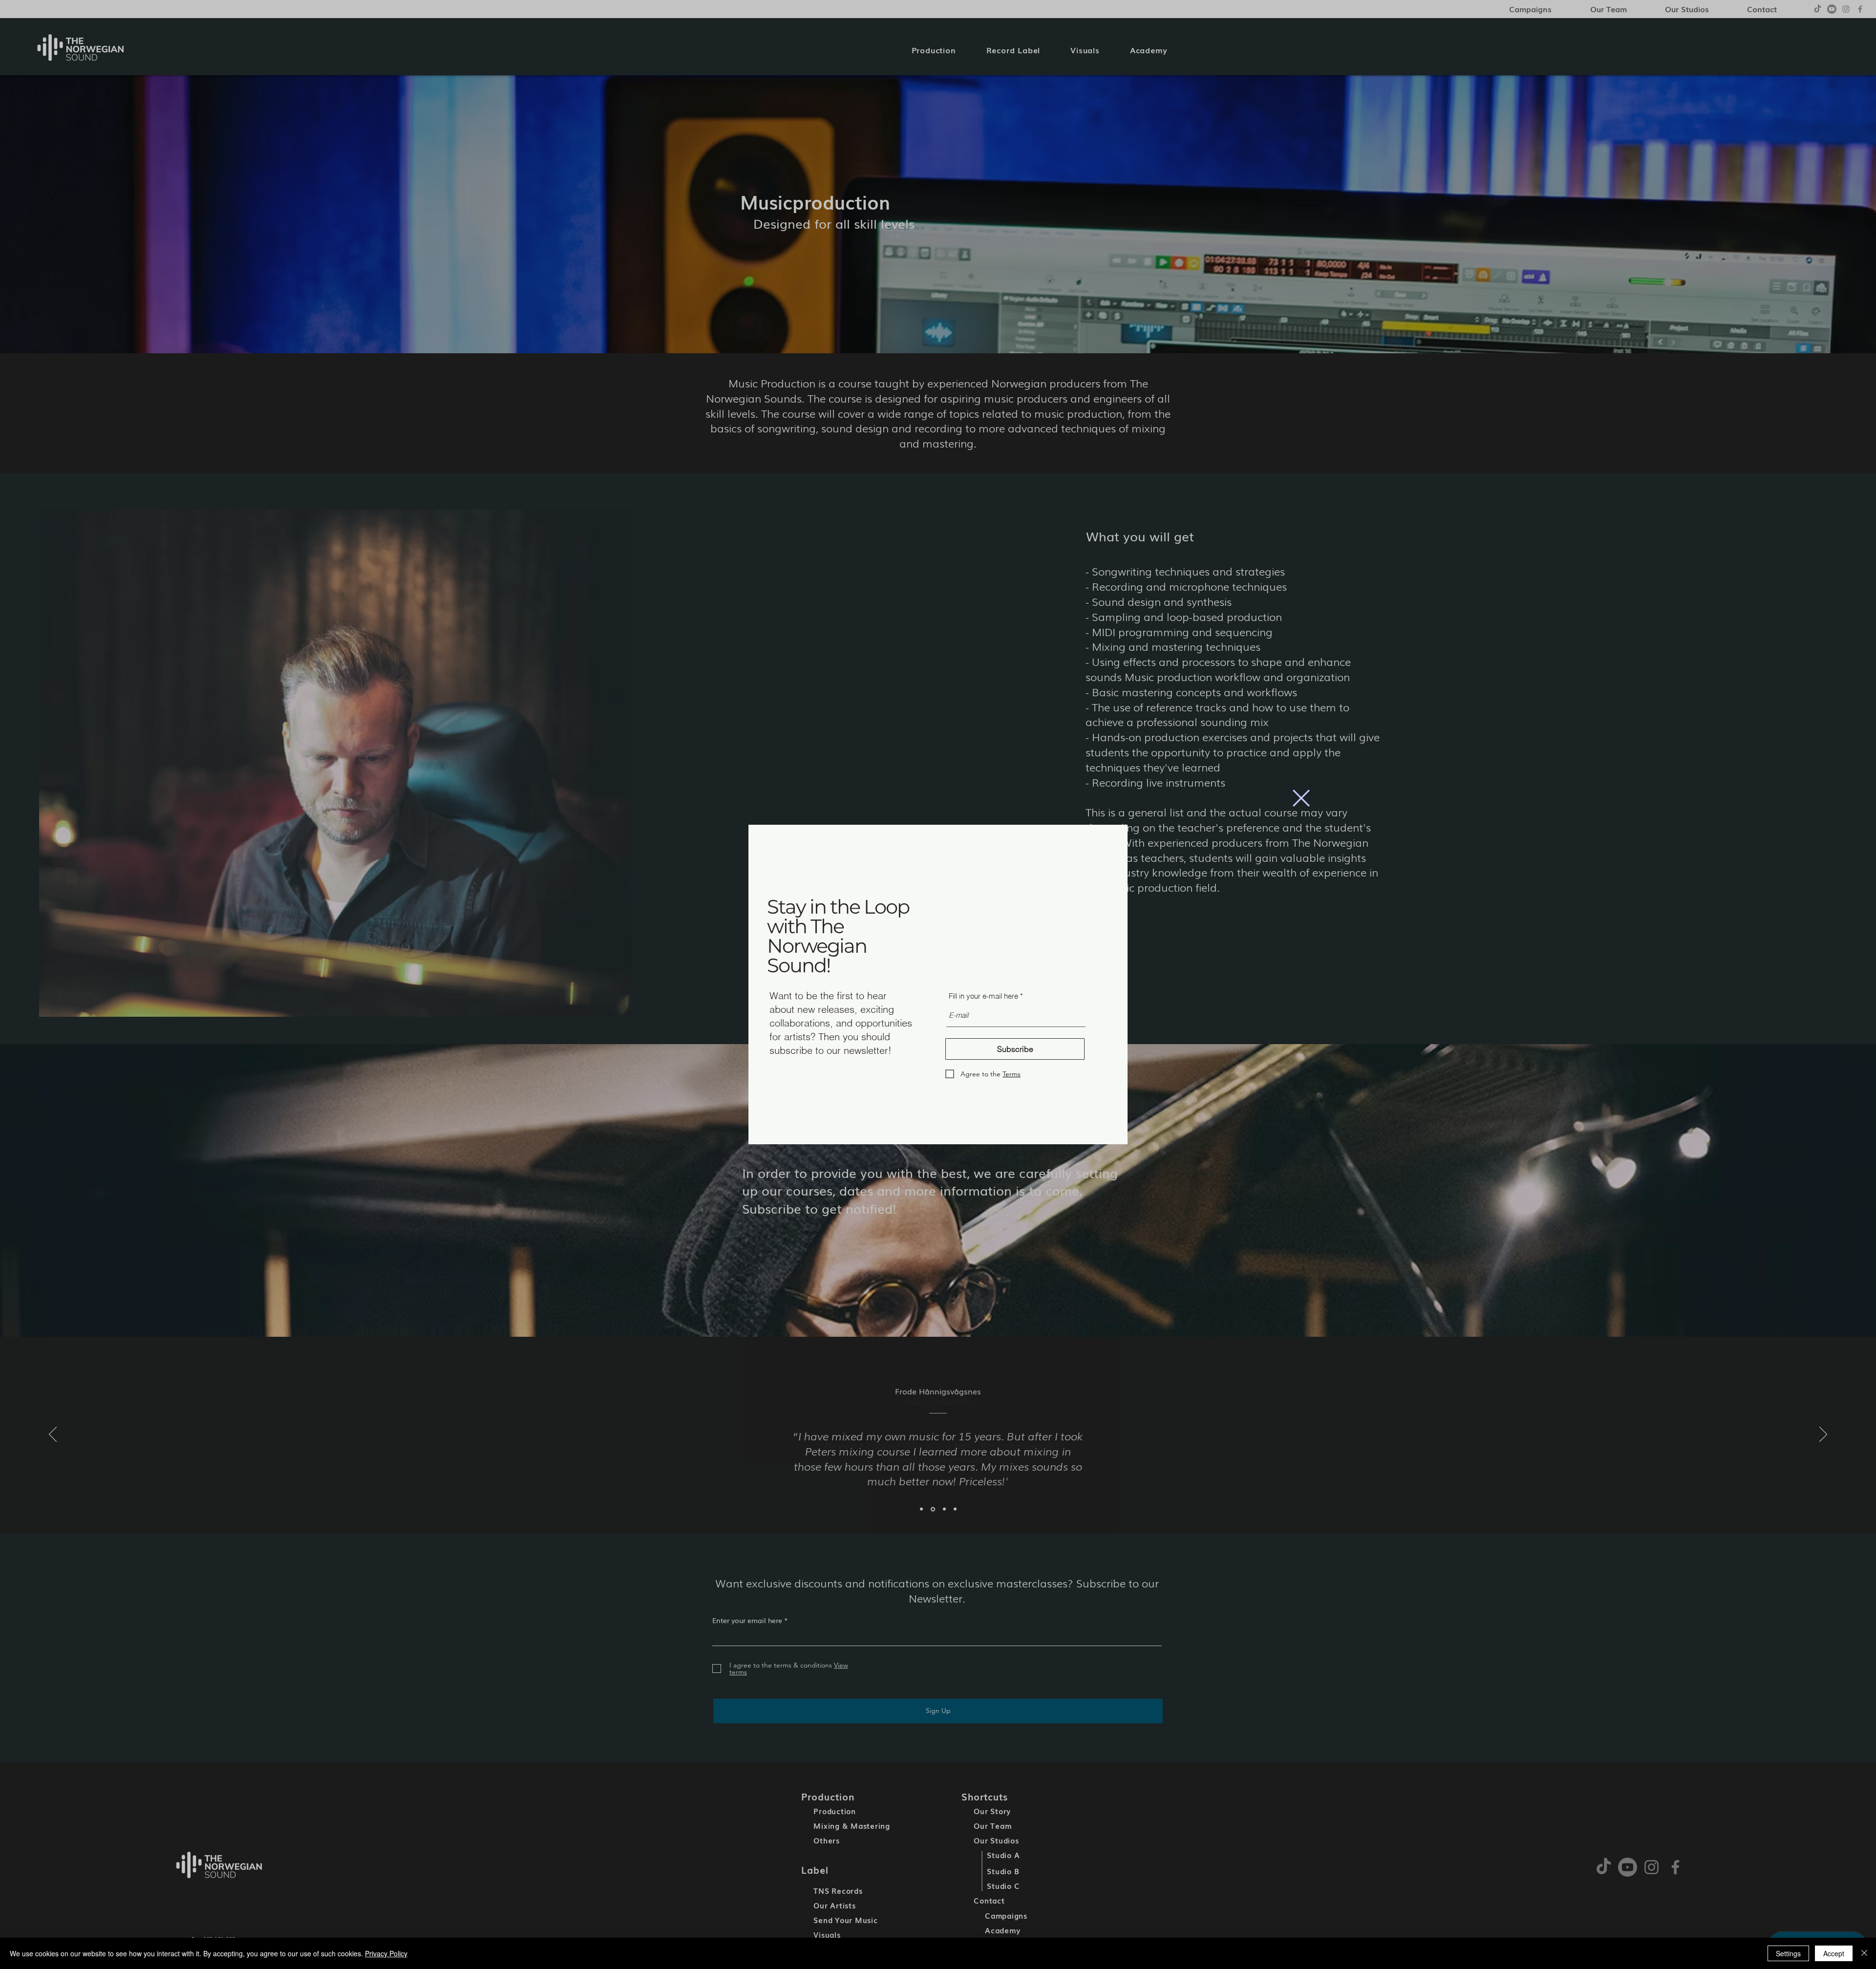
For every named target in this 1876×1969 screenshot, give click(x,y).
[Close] (1864, 1953)
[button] (1301, 798)
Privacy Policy (386, 1953)
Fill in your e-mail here (983, 996)
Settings (1788, 1953)
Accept (1834, 1953)
